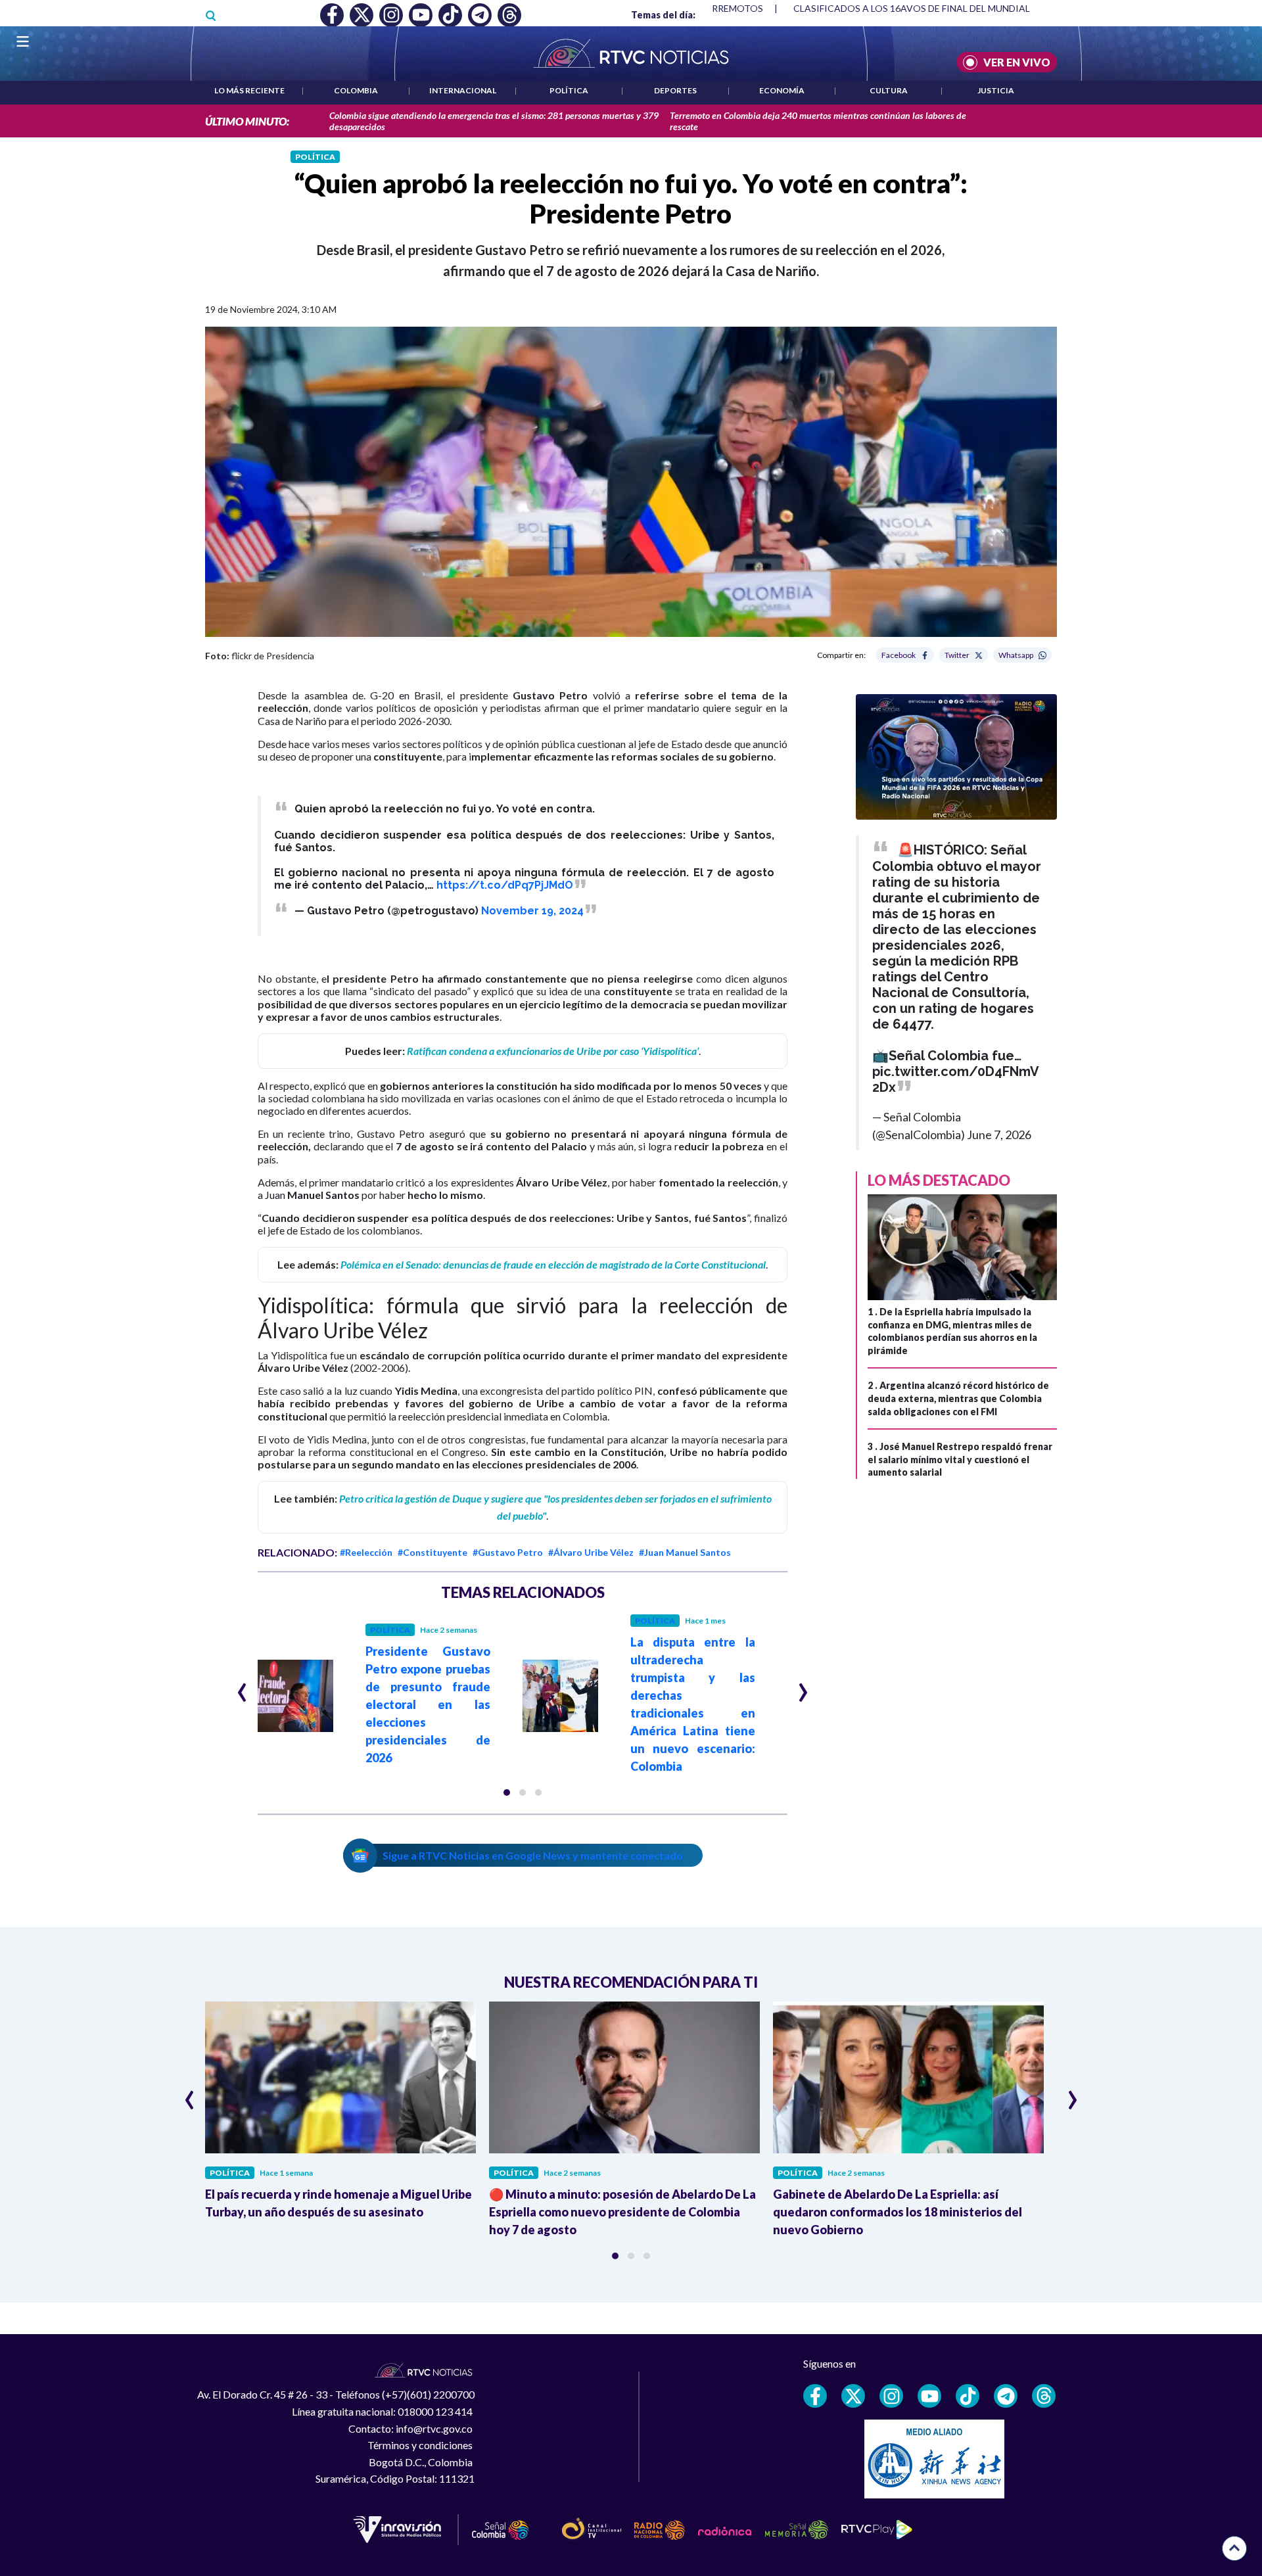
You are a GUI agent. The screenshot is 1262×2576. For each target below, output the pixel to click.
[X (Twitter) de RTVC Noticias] (853, 2396)
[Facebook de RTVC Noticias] (815, 2396)
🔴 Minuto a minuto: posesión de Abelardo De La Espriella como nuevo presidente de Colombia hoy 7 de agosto (622, 2212)
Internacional (463, 90)
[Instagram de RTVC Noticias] (891, 2396)
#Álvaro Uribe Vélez (591, 1552)
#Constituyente (432, 1552)
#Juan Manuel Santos (685, 1552)
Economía (782, 90)
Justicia (996, 90)
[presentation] (242, 1687)
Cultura (889, 90)
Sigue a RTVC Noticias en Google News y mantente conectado (533, 1855)
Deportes (675, 90)
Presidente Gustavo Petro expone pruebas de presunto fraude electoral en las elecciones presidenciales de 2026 (428, 1704)
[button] (507, 1792)
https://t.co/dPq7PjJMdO (505, 885)
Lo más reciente (249, 90)
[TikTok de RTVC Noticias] (968, 2396)
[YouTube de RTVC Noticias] (929, 2396)
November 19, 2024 (532, 911)
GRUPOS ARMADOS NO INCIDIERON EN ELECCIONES (936, 8)
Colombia (356, 90)
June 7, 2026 (999, 1135)
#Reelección (366, 1552)
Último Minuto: (247, 121)
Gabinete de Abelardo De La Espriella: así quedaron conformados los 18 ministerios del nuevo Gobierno (898, 2212)
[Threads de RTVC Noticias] (1044, 2396)
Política (569, 90)
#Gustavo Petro (508, 1552)
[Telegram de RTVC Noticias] (1006, 2396)
